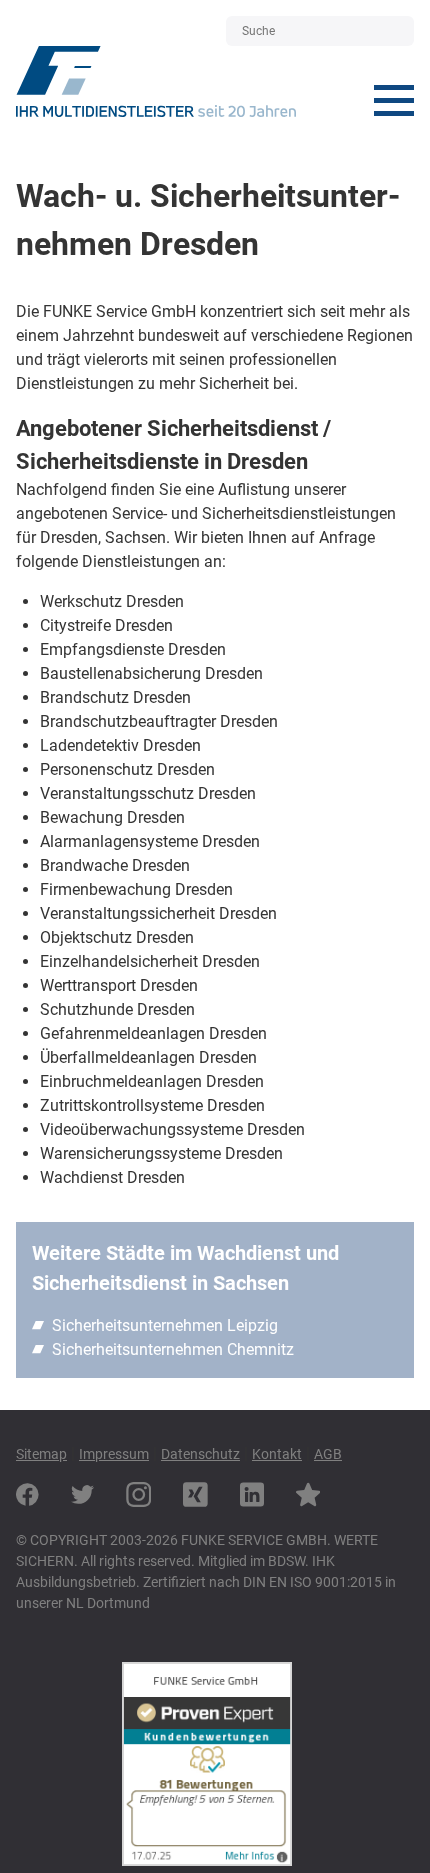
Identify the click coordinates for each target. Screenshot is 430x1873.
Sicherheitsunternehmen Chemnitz (173, 1349)
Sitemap (41, 1454)
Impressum (114, 1454)
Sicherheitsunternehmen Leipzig (165, 1325)
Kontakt (277, 1454)
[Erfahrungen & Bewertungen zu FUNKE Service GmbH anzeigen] (207, 1860)
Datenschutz (200, 1454)
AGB (328, 1454)
